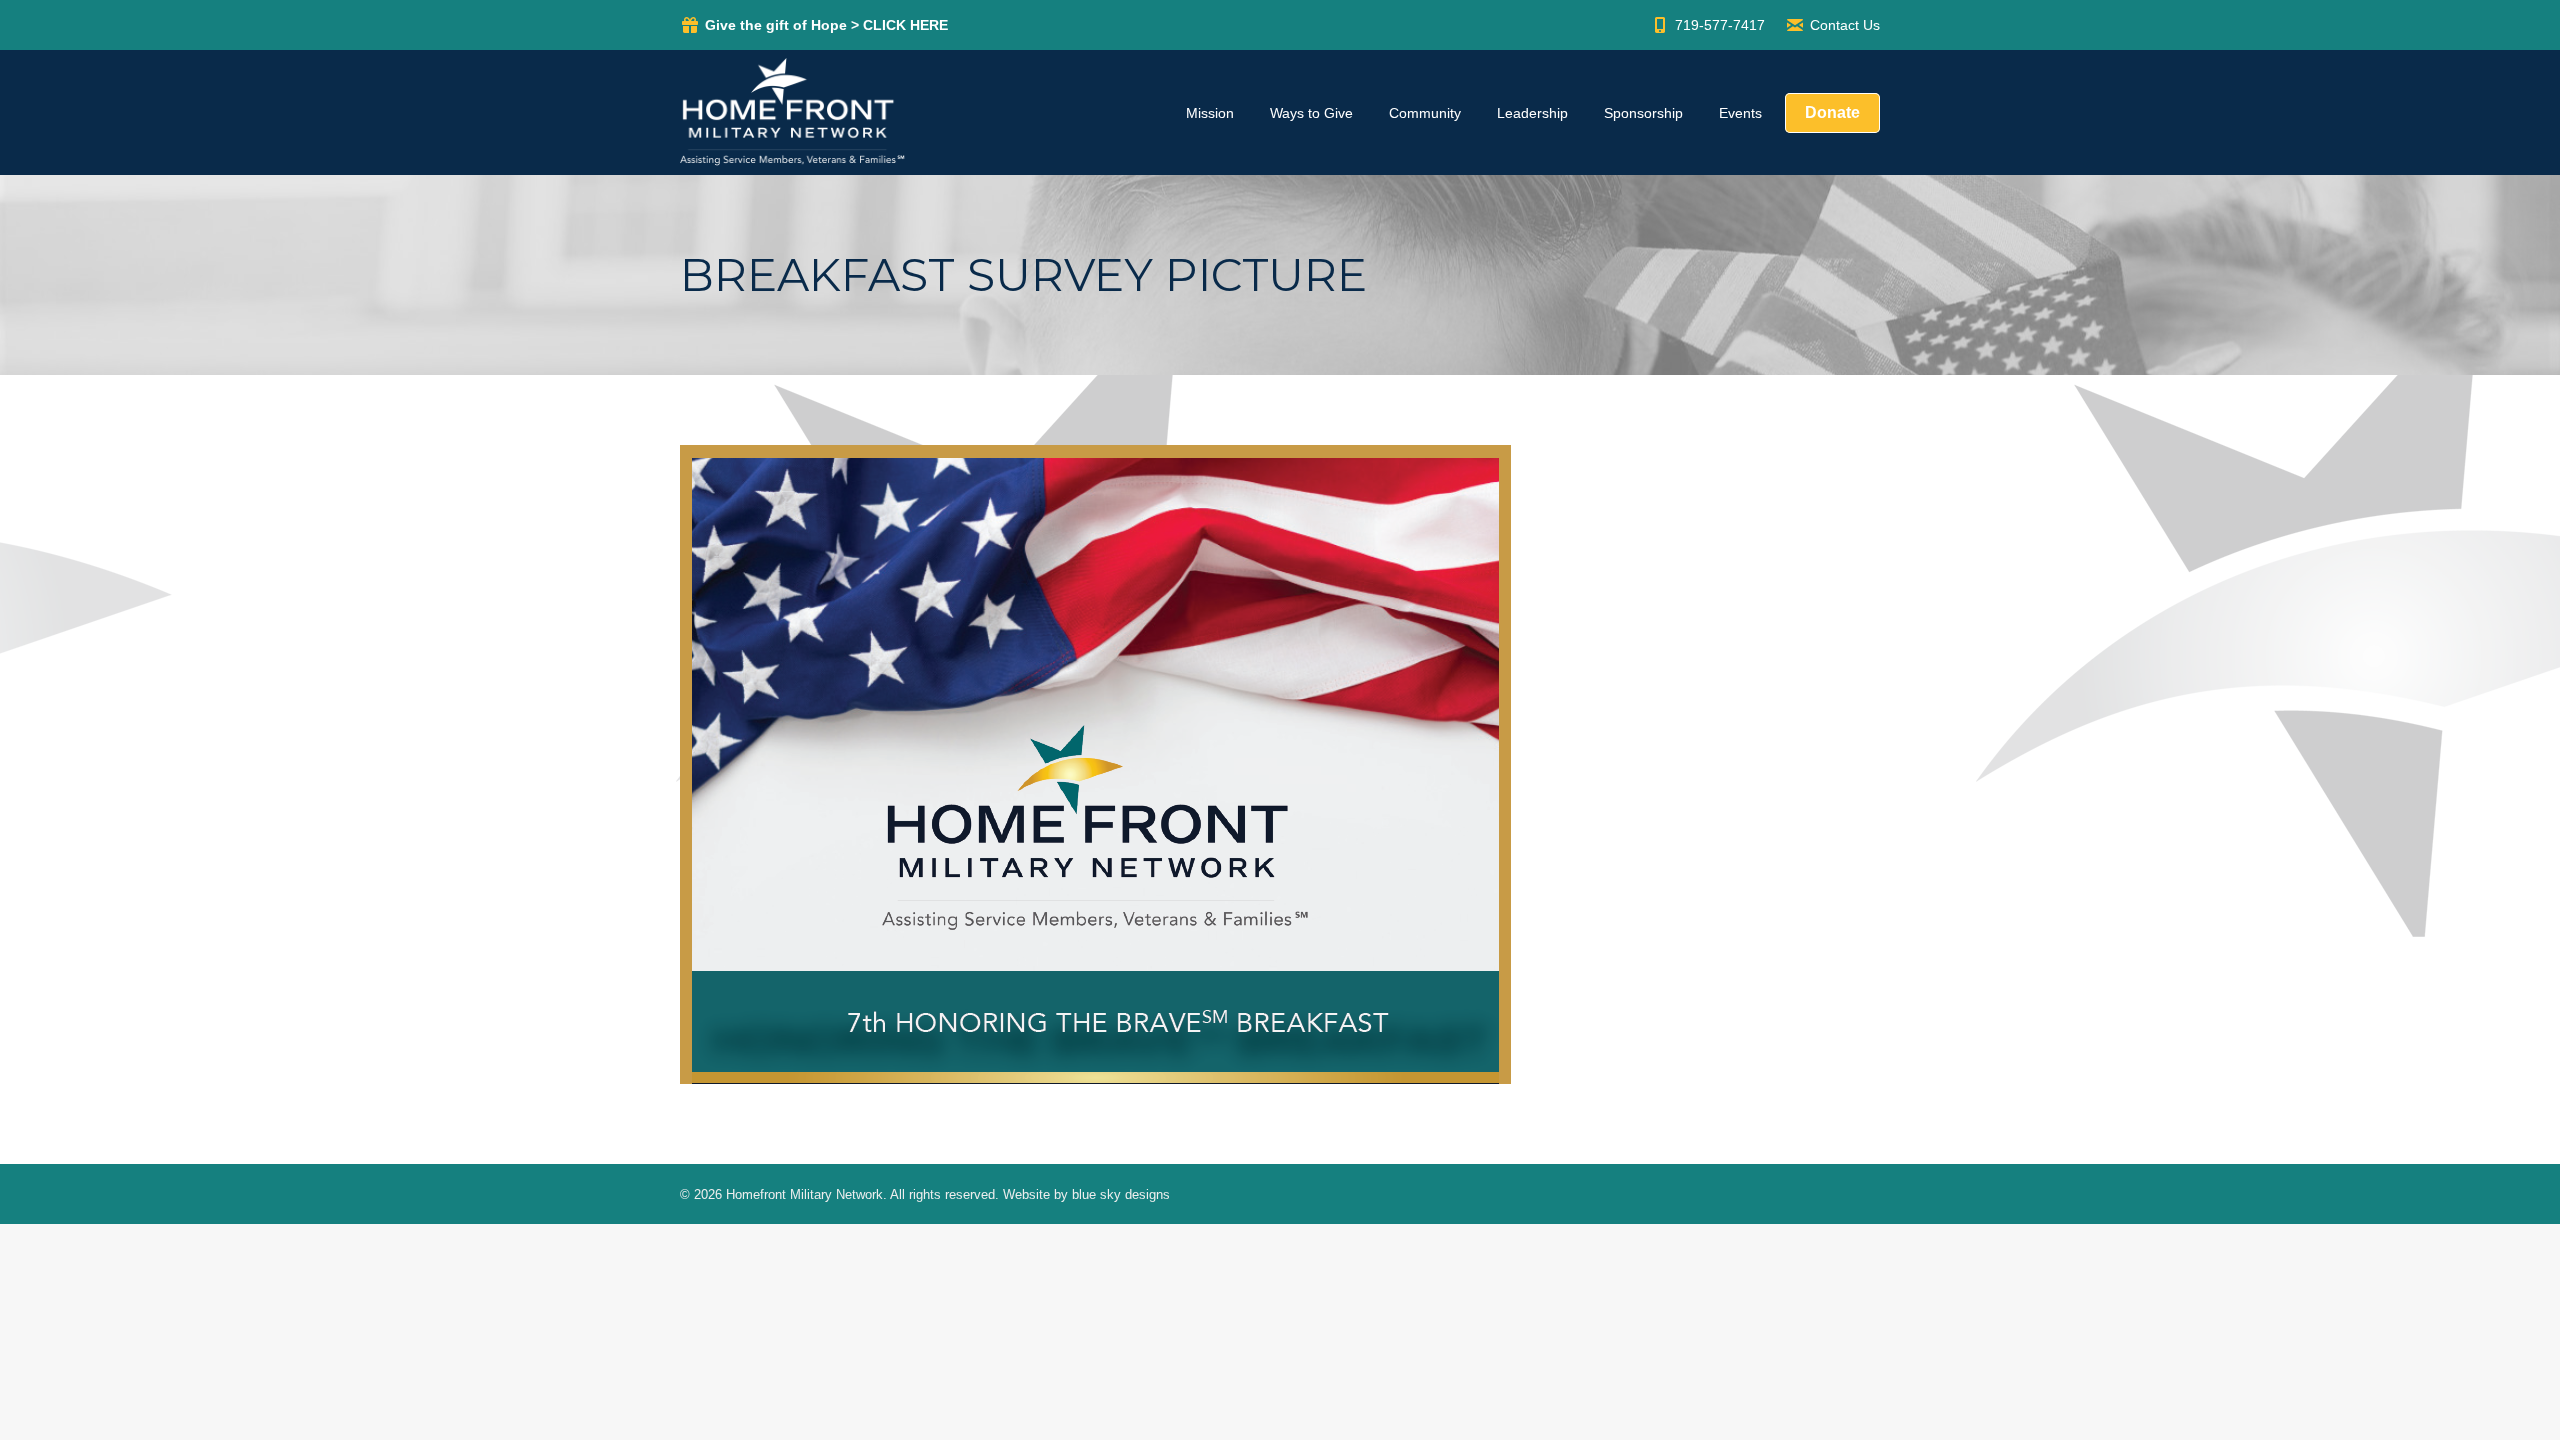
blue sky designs (1121, 1194)
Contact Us (1845, 25)
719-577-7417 (1720, 25)
